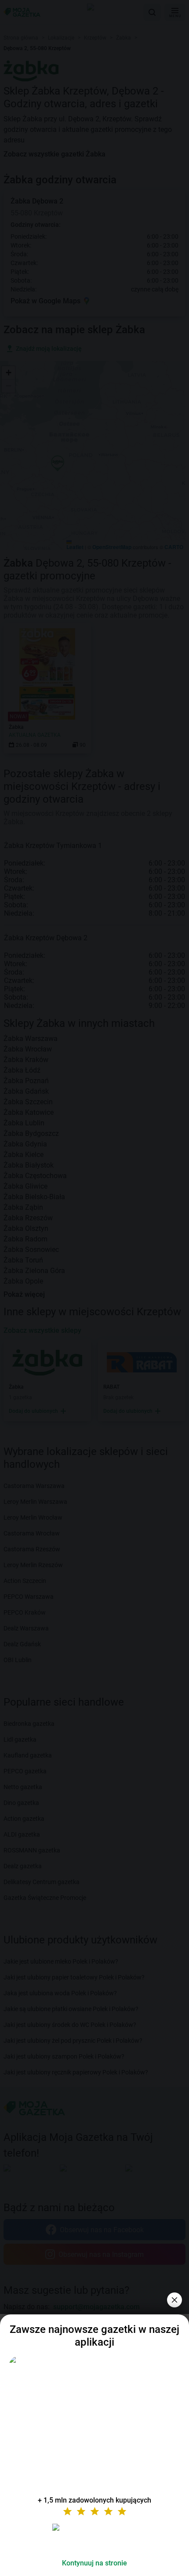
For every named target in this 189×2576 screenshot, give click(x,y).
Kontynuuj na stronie (94, 2563)
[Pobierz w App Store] (94, 2538)
